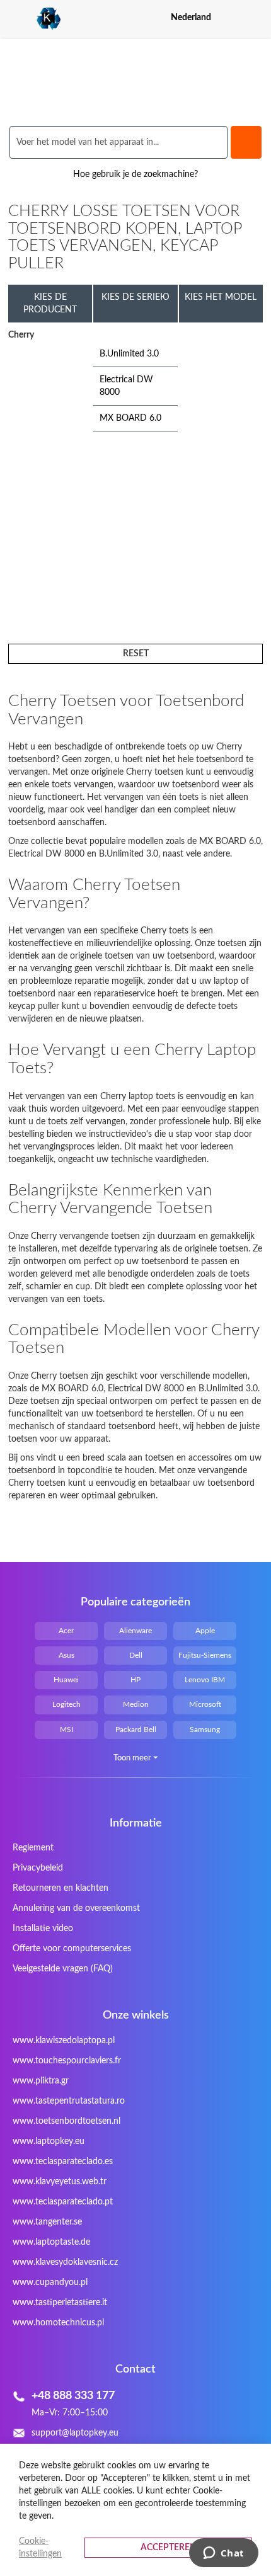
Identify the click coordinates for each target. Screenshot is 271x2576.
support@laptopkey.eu (75, 2433)
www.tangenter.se (47, 2222)
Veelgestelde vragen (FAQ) (63, 1969)
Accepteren (169, 2548)
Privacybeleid (38, 1868)
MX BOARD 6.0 (130, 418)
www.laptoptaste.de (51, 2242)
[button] (255, 17)
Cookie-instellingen (40, 2548)
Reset (136, 654)
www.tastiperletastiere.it (60, 2303)
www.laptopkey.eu (49, 2141)
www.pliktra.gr (41, 2081)
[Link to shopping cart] (232, 18)
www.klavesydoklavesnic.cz (65, 2262)
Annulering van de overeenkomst (76, 1908)
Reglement (33, 1848)
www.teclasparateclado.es (63, 2162)
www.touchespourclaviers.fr (67, 2061)
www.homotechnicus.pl (58, 2323)
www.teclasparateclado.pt (63, 2202)
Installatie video (43, 1929)
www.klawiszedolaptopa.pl (64, 2041)
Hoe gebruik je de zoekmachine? (135, 174)
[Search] (246, 142)
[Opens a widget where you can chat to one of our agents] (223, 2554)
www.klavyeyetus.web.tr (60, 2182)
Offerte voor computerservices (72, 1949)
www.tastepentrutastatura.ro (69, 2101)
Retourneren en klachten (61, 1888)
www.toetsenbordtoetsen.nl (66, 2121)
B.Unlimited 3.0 (129, 354)
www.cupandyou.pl (50, 2282)
